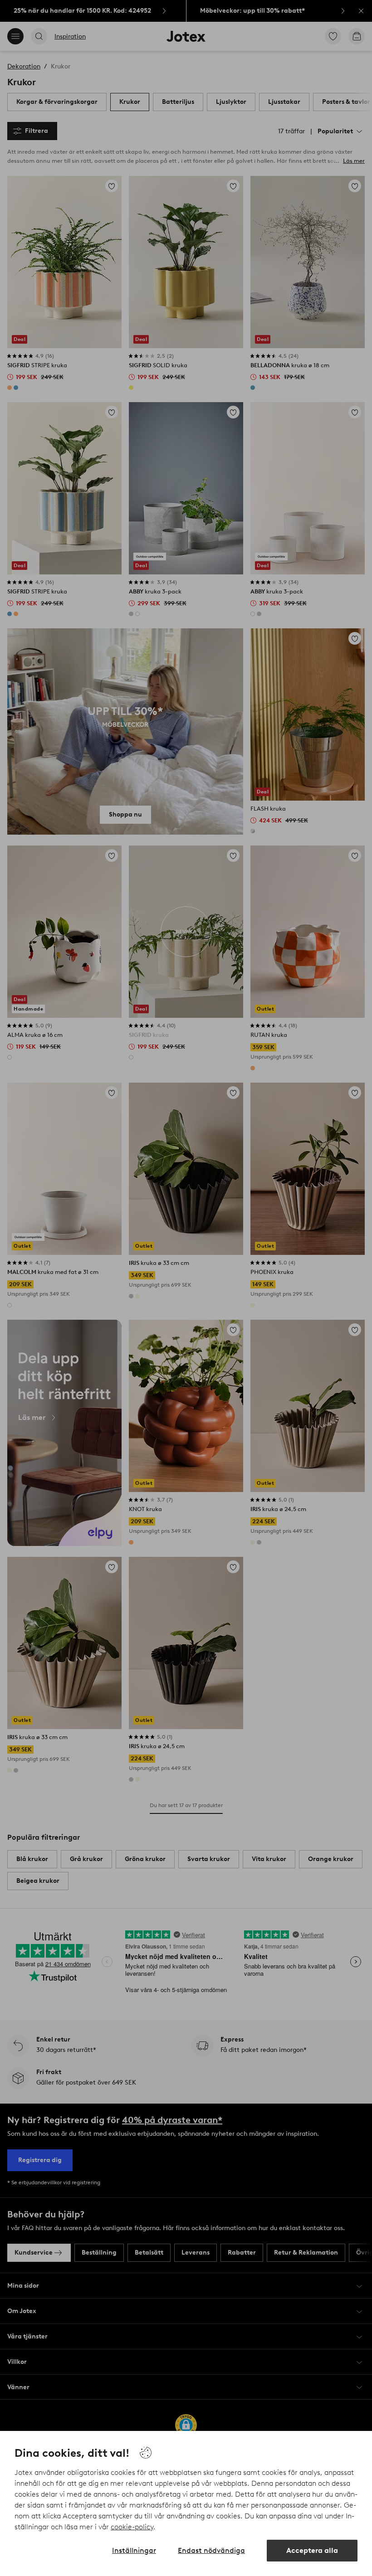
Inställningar (134, 2550)
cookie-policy (132, 2527)
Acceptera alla (312, 2550)
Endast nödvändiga (211, 2550)
